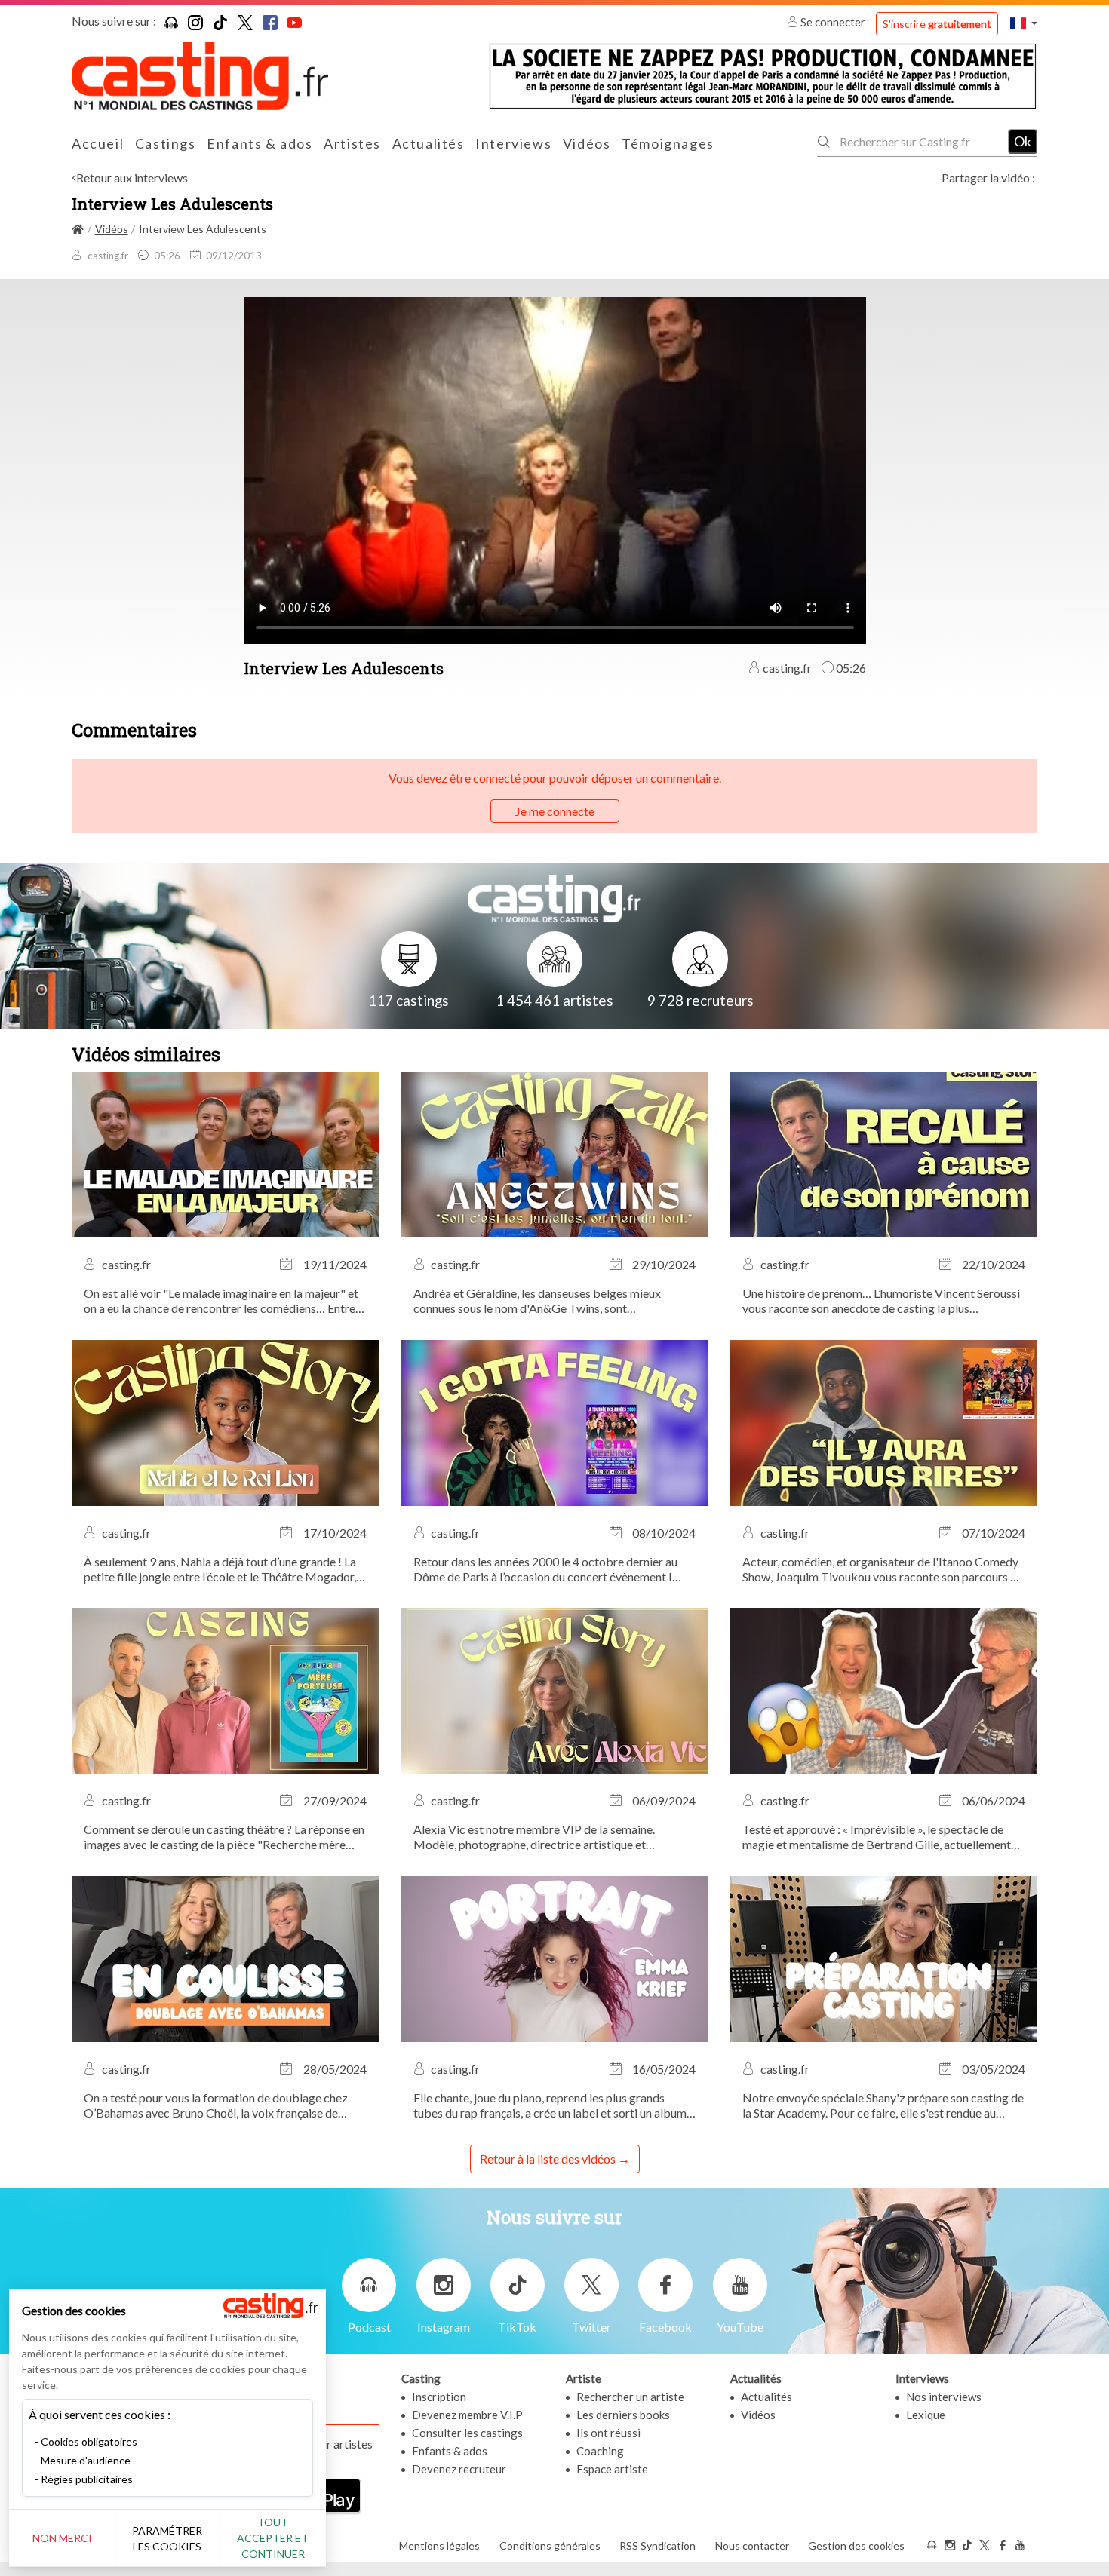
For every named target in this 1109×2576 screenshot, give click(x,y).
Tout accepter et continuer (273, 2538)
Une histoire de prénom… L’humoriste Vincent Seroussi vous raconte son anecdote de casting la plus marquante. (881, 1301)
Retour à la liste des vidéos (548, 2159)
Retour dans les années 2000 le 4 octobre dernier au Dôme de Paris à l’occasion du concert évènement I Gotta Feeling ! (545, 1569)
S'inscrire (937, 24)
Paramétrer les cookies (167, 2538)
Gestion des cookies (856, 2545)
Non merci (62, 2538)
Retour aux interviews (132, 178)
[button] (1024, 23)
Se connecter (833, 22)
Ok (1023, 141)
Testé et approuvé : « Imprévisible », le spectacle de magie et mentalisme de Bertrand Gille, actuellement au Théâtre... (877, 1837)
